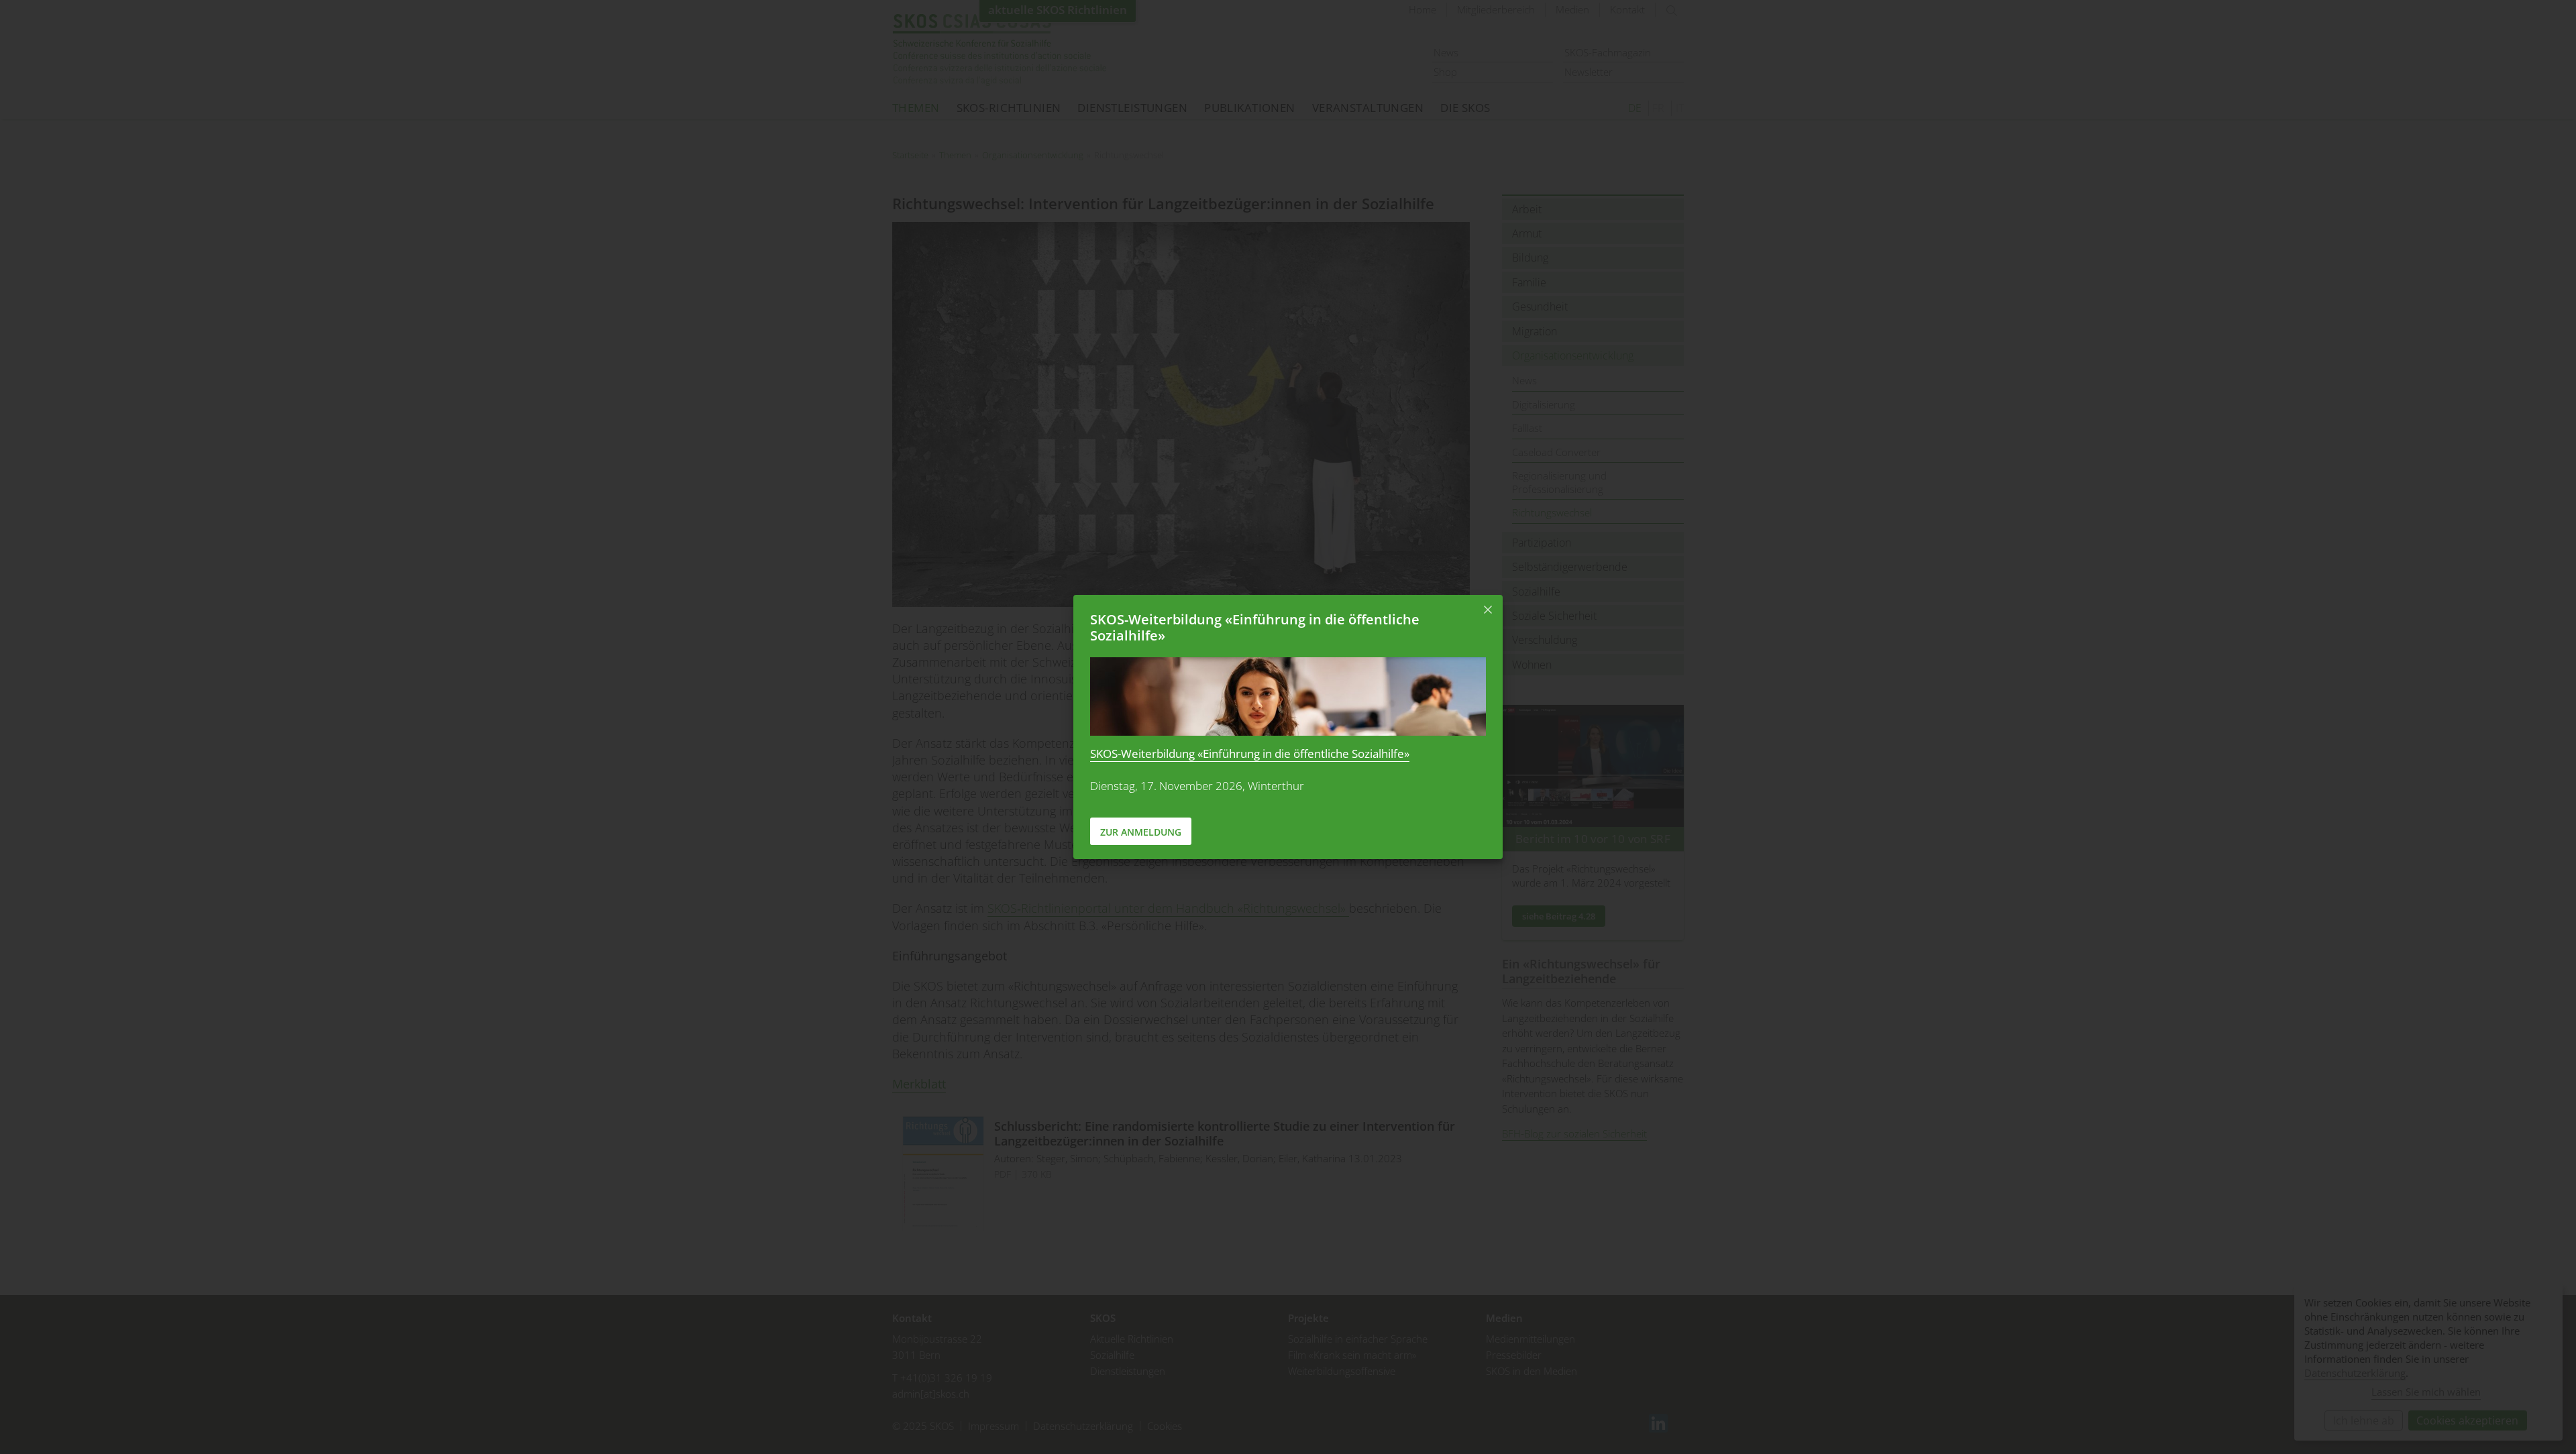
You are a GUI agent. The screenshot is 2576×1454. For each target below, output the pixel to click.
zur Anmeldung (1141, 832)
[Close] (1488, 610)
